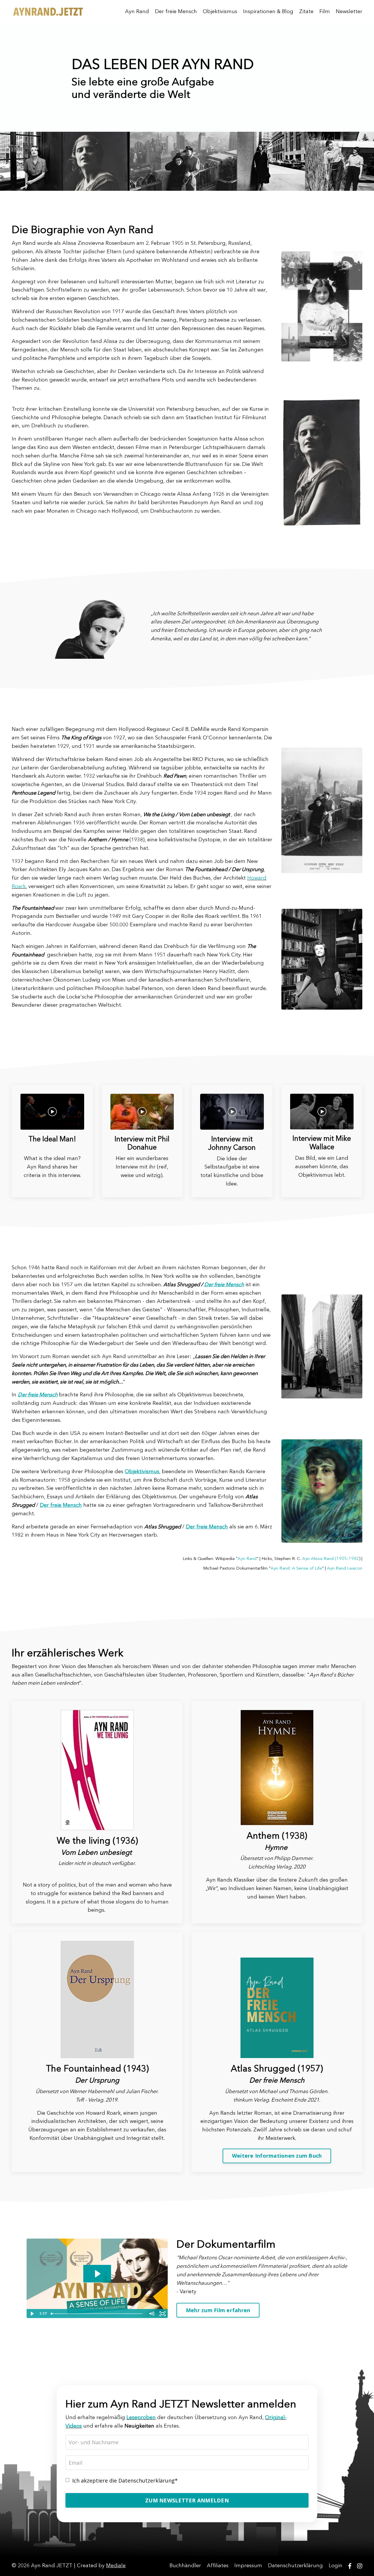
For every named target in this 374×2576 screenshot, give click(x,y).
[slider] (97, 2314)
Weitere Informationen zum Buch (277, 2156)
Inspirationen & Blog (268, 12)
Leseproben (141, 2418)
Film (325, 12)
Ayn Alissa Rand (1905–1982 (331, 1559)
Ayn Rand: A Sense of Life (296, 1568)
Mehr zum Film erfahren (218, 2310)
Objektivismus (220, 12)
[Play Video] (32, 2314)
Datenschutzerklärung (295, 2566)
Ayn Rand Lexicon (345, 1568)
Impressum (248, 2566)
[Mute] (151, 2314)
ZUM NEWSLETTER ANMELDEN (187, 2500)
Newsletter (349, 12)
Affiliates (218, 2566)
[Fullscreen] (162, 2314)
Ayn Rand (137, 12)
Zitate (306, 12)
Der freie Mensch (176, 12)
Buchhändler (185, 2566)
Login (336, 2566)
